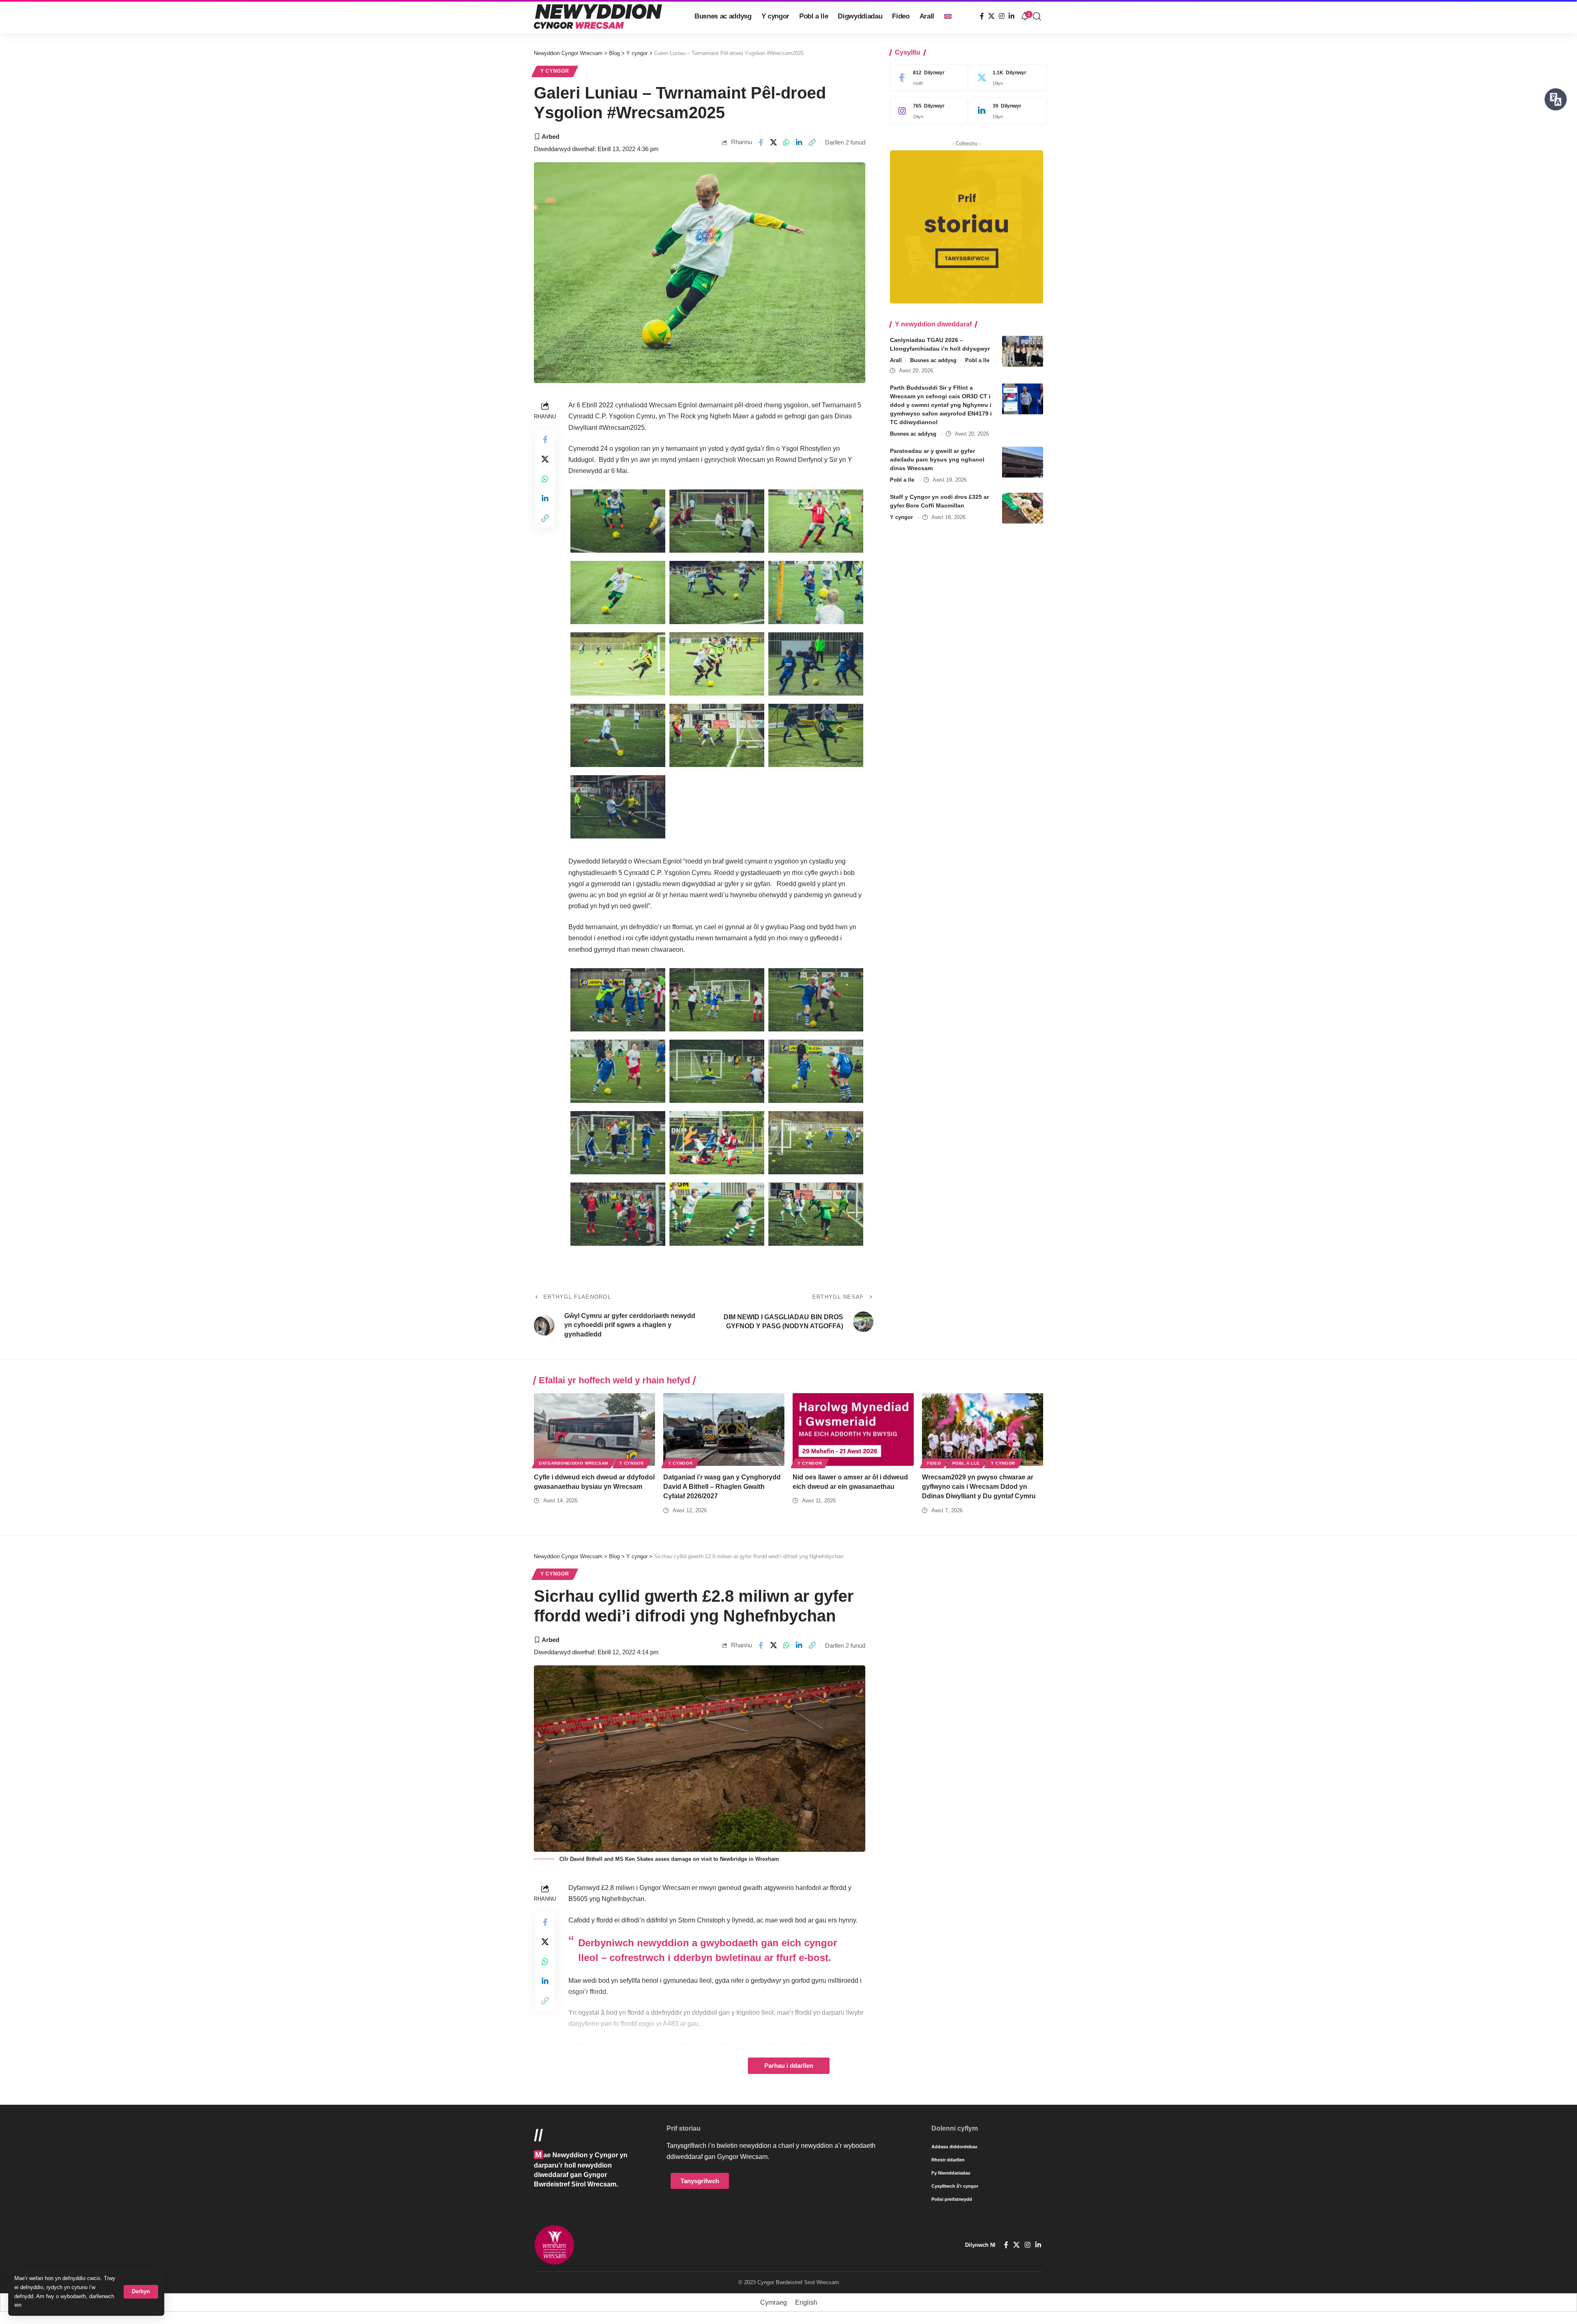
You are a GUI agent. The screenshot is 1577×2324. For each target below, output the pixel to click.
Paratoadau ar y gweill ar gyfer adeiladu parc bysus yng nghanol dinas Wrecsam (937, 459)
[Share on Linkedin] (799, 142)
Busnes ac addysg (933, 360)
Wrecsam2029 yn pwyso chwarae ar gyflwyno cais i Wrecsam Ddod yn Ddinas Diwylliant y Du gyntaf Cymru (979, 1487)
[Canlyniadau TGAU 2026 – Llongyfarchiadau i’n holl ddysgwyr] (1023, 351)
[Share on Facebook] (761, 142)
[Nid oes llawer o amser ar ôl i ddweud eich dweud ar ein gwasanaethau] (853, 1430)
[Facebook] (982, 16)
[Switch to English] (948, 16)
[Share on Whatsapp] (786, 142)
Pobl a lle (977, 360)
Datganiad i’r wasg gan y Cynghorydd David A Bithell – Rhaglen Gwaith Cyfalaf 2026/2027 (722, 1487)
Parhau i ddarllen (789, 2066)
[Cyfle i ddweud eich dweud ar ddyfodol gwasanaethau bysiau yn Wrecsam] (594, 1430)
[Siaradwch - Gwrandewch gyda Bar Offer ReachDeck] (1556, 99)
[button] (141, 2292)
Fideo (934, 1463)
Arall (896, 360)
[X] (991, 16)
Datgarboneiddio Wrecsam (574, 1463)
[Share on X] (774, 142)
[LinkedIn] (1011, 16)
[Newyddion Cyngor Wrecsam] (598, 16)
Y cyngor (555, 71)
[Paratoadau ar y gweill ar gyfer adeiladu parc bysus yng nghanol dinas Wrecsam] (1023, 462)
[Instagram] (1002, 16)
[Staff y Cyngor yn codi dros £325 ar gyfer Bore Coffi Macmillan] (1023, 508)
